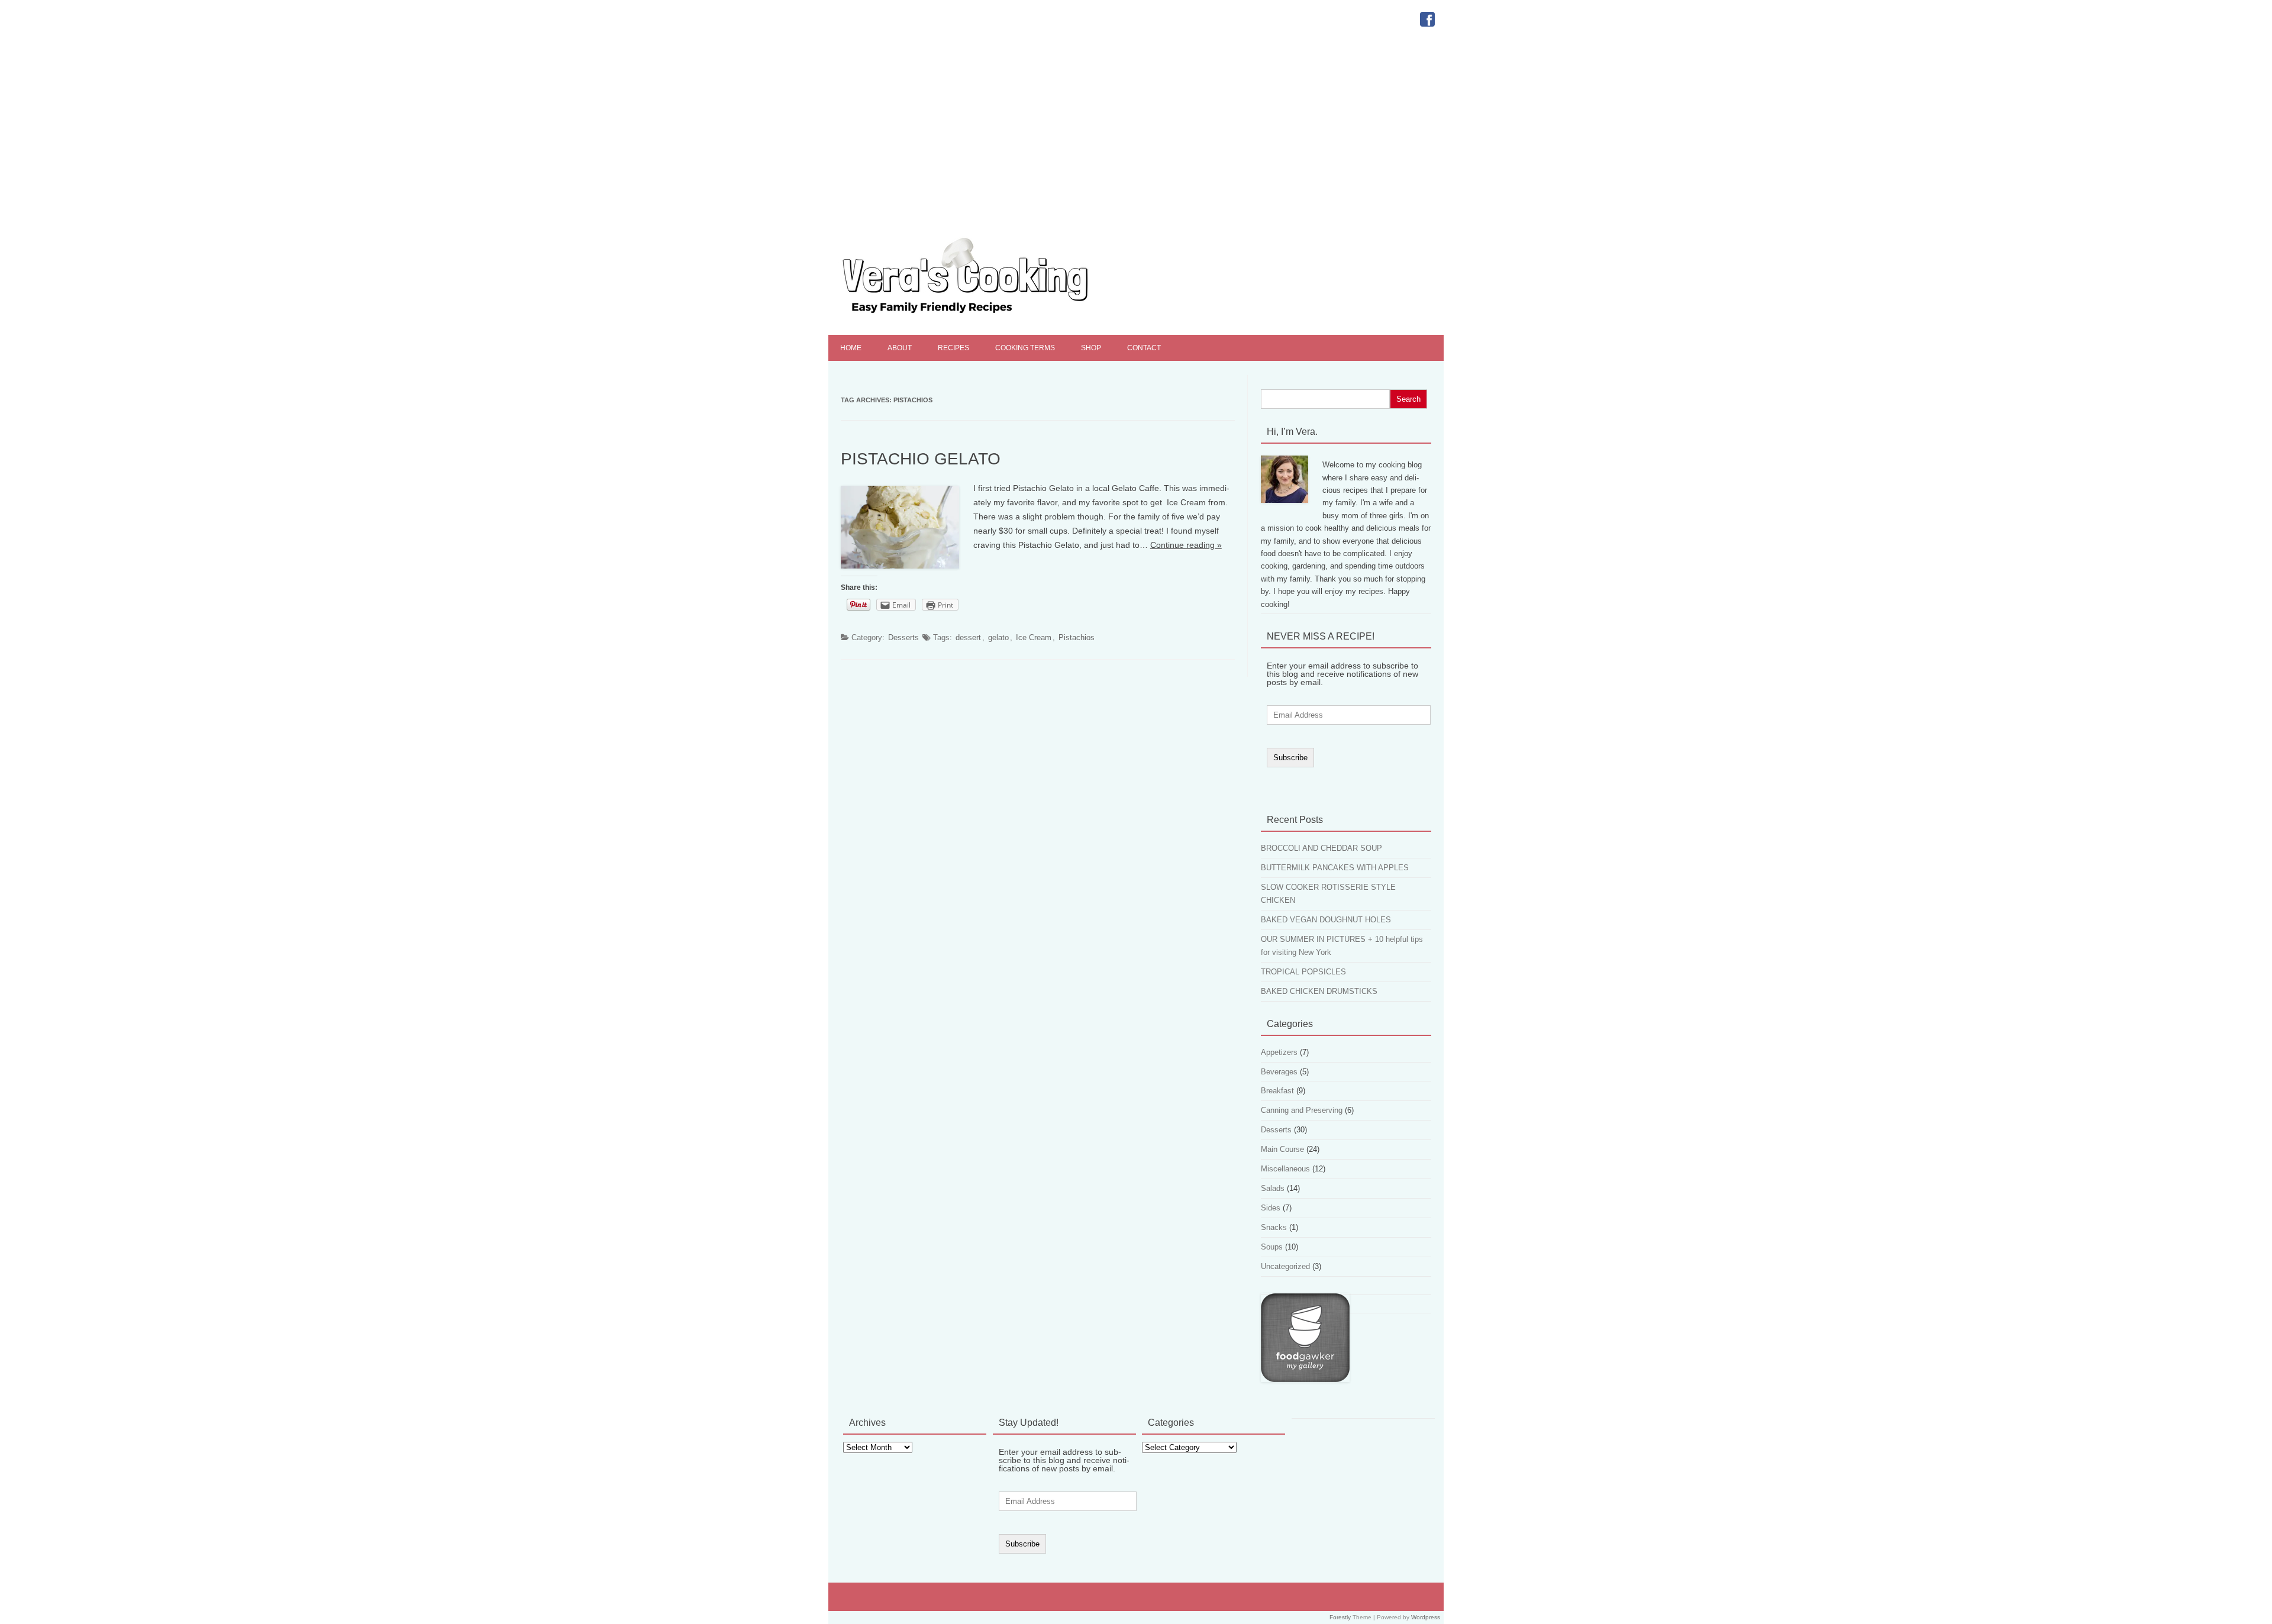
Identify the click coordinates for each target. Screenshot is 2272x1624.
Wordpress (1426, 1617)
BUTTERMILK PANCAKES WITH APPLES (1335, 868)
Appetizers (1279, 1052)
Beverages (1279, 1072)
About (900, 348)
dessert (968, 637)
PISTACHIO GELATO (921, 459)
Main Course (1282, 1149)
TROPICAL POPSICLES (1303, 972)
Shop (1091, 348)
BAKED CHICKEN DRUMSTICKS (1319, 991)
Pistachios (1077, 637)
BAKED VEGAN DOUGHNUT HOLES (1326, 920)
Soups (1272, 1247)
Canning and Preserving (1302, 1110)
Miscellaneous (1285, 1169)
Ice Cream (1034, 637)
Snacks (1274, 1227)
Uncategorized (1285, 1266)
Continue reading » (1186, 545)
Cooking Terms (1025, 348)
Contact (1144, 348)
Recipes (953, 348)
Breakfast (1277, 1091)
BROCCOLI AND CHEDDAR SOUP (1321, 848)
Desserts (903, 637)
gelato (998, 637)
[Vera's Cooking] (986, 315)
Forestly (1340, 1617)
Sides (1271, 1208)
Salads (1273, 1188)
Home (851, 348)
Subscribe (1290, 758)
